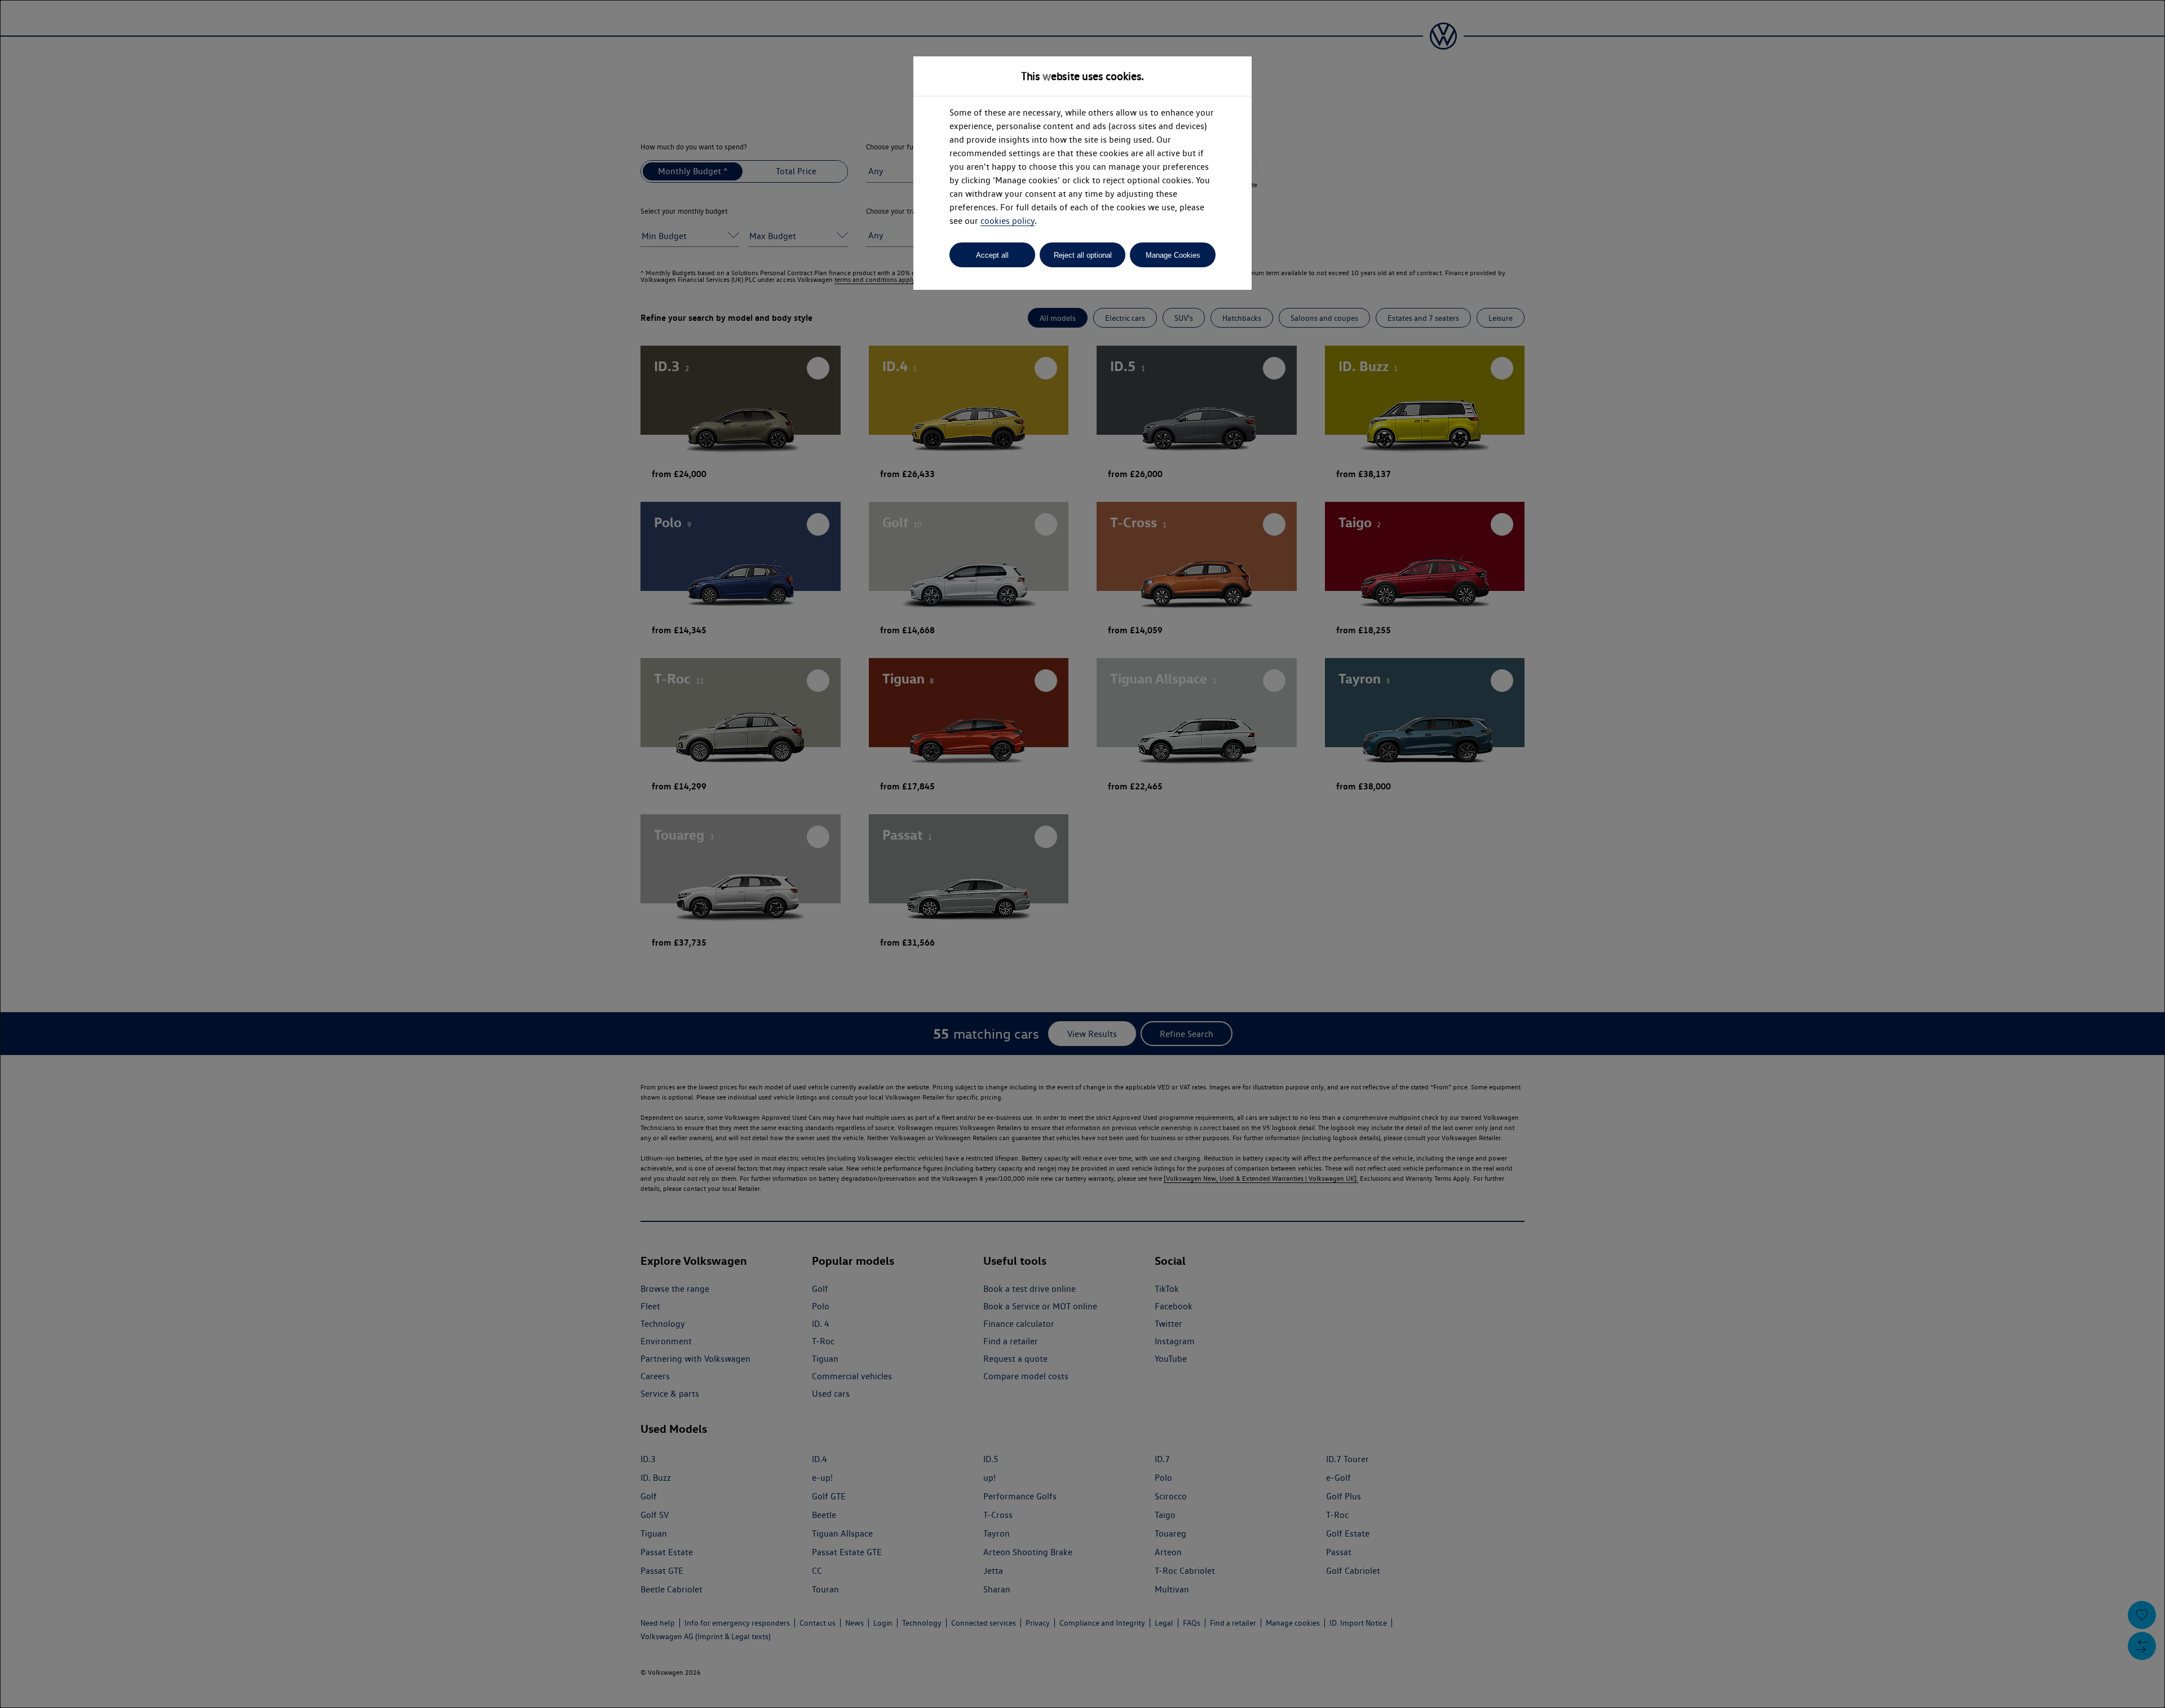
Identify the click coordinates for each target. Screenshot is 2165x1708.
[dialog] (1082, 854)
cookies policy (1008, 221)
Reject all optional (1083, 255)
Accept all (992, 255)
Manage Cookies (1173, 255)
